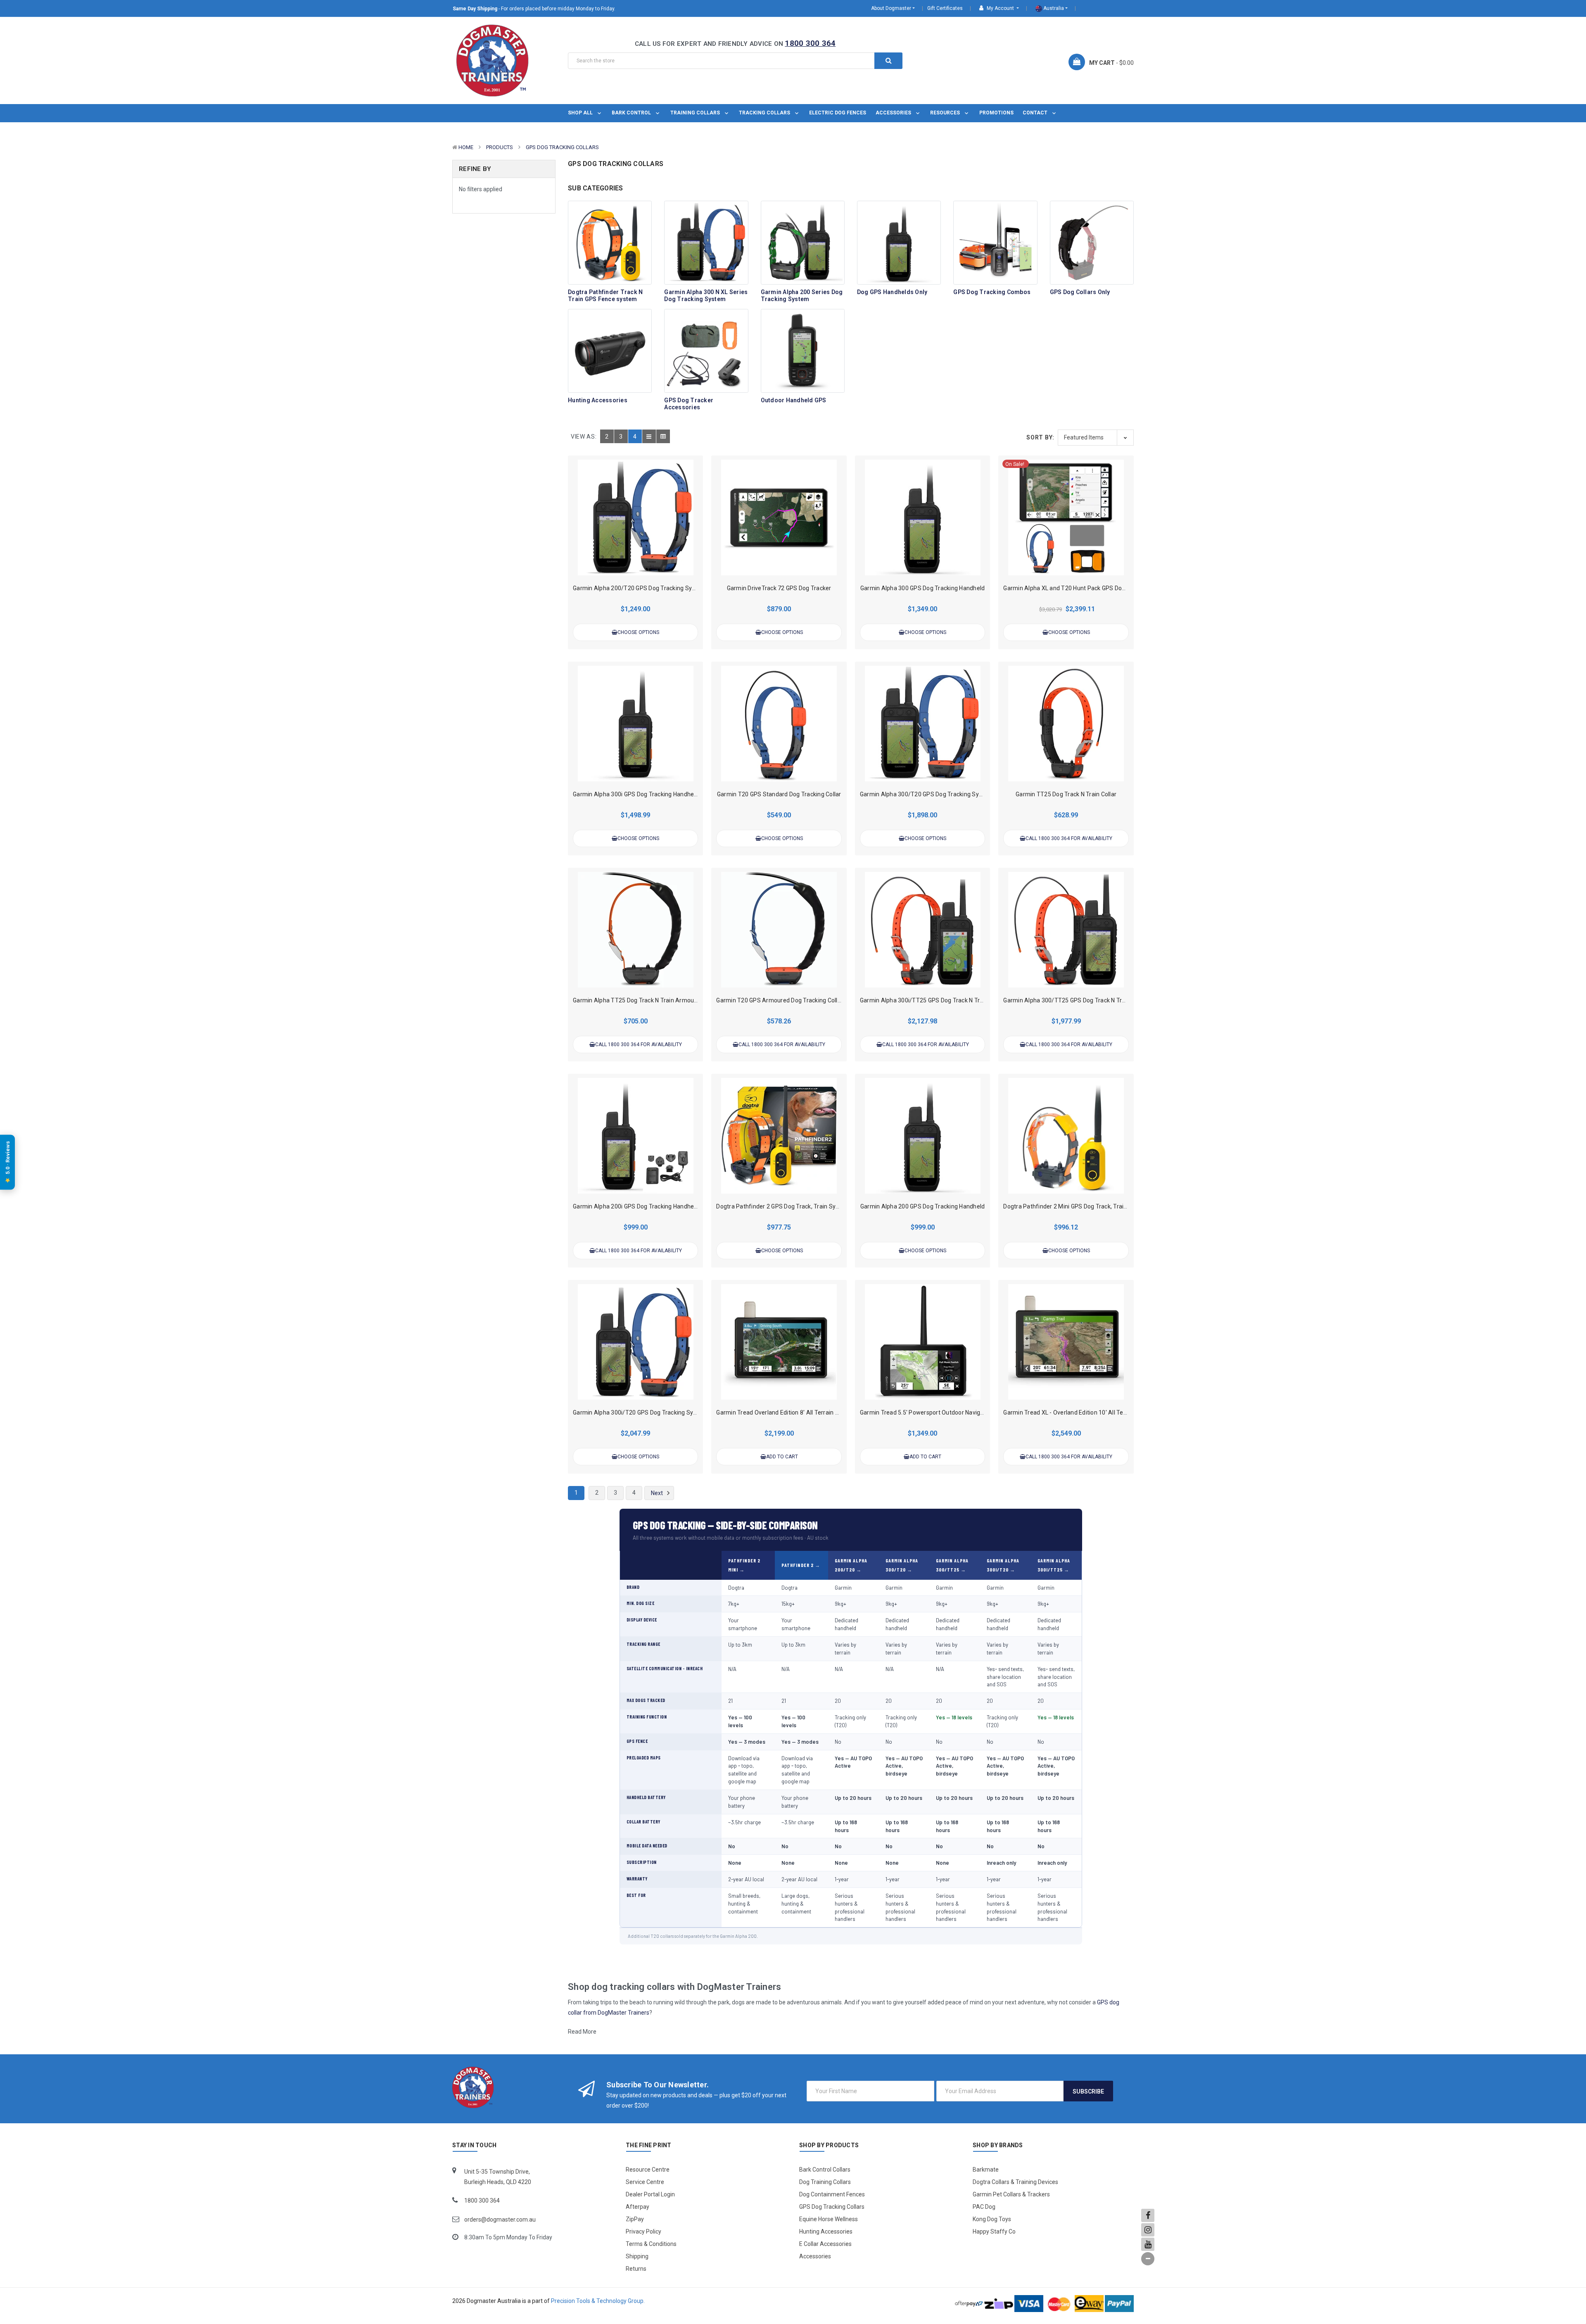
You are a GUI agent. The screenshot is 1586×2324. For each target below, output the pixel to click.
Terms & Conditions (651, 2244)
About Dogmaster (891, 8)
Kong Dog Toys (992, 2219)
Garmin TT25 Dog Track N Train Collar (1066, 794)
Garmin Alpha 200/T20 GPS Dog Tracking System (639, 588)
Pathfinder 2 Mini (744, 1565)
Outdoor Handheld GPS (794, 400)
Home (466, 147)
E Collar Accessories (825, 2244)
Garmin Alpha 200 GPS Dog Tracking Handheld (923, 1206)
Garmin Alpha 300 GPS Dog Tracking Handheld (923, 588)
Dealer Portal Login (650, 2194)
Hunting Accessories (598, 400)
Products (500, 147)
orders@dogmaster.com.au (500, 2220)
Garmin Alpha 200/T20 (851, 1565)
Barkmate (986, 2170)
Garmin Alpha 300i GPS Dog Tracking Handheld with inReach (654, 794)
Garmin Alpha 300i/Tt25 (1054, 1565)
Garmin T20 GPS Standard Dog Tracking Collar (779, 794)
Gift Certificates (945, 8)
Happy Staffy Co (994, 2231)
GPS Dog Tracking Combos (992, 292)
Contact (1036, 113)
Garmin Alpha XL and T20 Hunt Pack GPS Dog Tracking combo (1086, 588)
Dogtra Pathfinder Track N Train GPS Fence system (605, 296)
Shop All (581, 113)
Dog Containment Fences (832, 2194)
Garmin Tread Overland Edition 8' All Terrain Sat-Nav (786, 1412)
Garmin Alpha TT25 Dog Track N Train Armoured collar (646, 1000)
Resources (946, 113)
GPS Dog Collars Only (1080, 292)
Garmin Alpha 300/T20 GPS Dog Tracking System (926, 794)
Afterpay (637, 2207)
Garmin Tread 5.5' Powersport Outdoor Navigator (926, 1412)
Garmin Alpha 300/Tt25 (952, 1565)
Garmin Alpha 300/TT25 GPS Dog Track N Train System (1078, 1000)
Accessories (894, 113)
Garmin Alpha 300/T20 (902, 1565)
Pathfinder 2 (798, 1565)
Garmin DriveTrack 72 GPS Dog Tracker (779, 588)
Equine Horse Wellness (829, 2219)
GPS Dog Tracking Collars (562, 147)
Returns (636, 2269)
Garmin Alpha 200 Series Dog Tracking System (802, 296)
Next (658, 1493)
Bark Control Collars (825, 2170)
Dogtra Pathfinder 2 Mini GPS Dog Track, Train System (1076, 1206)
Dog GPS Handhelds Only (892, 292)
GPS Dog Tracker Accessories (689, 404)
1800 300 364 (810, 43)
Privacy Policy (643, 2231)
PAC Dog (984, 2207)
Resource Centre (648, 2170)
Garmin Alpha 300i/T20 (1003, 1565)
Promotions (996, 113)
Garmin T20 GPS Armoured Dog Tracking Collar (780, 1000)
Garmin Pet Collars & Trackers (1011, 2194)
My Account (1000, 8)
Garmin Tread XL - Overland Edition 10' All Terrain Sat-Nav (1081, 1412)
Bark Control (632, 113)
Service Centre (645, 2182)
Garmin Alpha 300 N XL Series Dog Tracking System (706, 296)
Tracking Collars (765, 113)
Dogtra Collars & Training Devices (1015, 2182)
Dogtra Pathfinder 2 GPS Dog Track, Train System (783, 1206)
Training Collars (696, 113)
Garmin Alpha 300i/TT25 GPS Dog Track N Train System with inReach (953, 1000)
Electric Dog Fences (838, 113)
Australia (1053, 8)
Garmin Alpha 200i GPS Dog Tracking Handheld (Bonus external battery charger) (681, 1206)
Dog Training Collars (825, 2182)
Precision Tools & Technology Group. (598, 2301)
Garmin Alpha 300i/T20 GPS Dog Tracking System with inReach (658, 1412)
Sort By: (1040, 437)
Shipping (637, 2256)
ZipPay (635, 2219)
